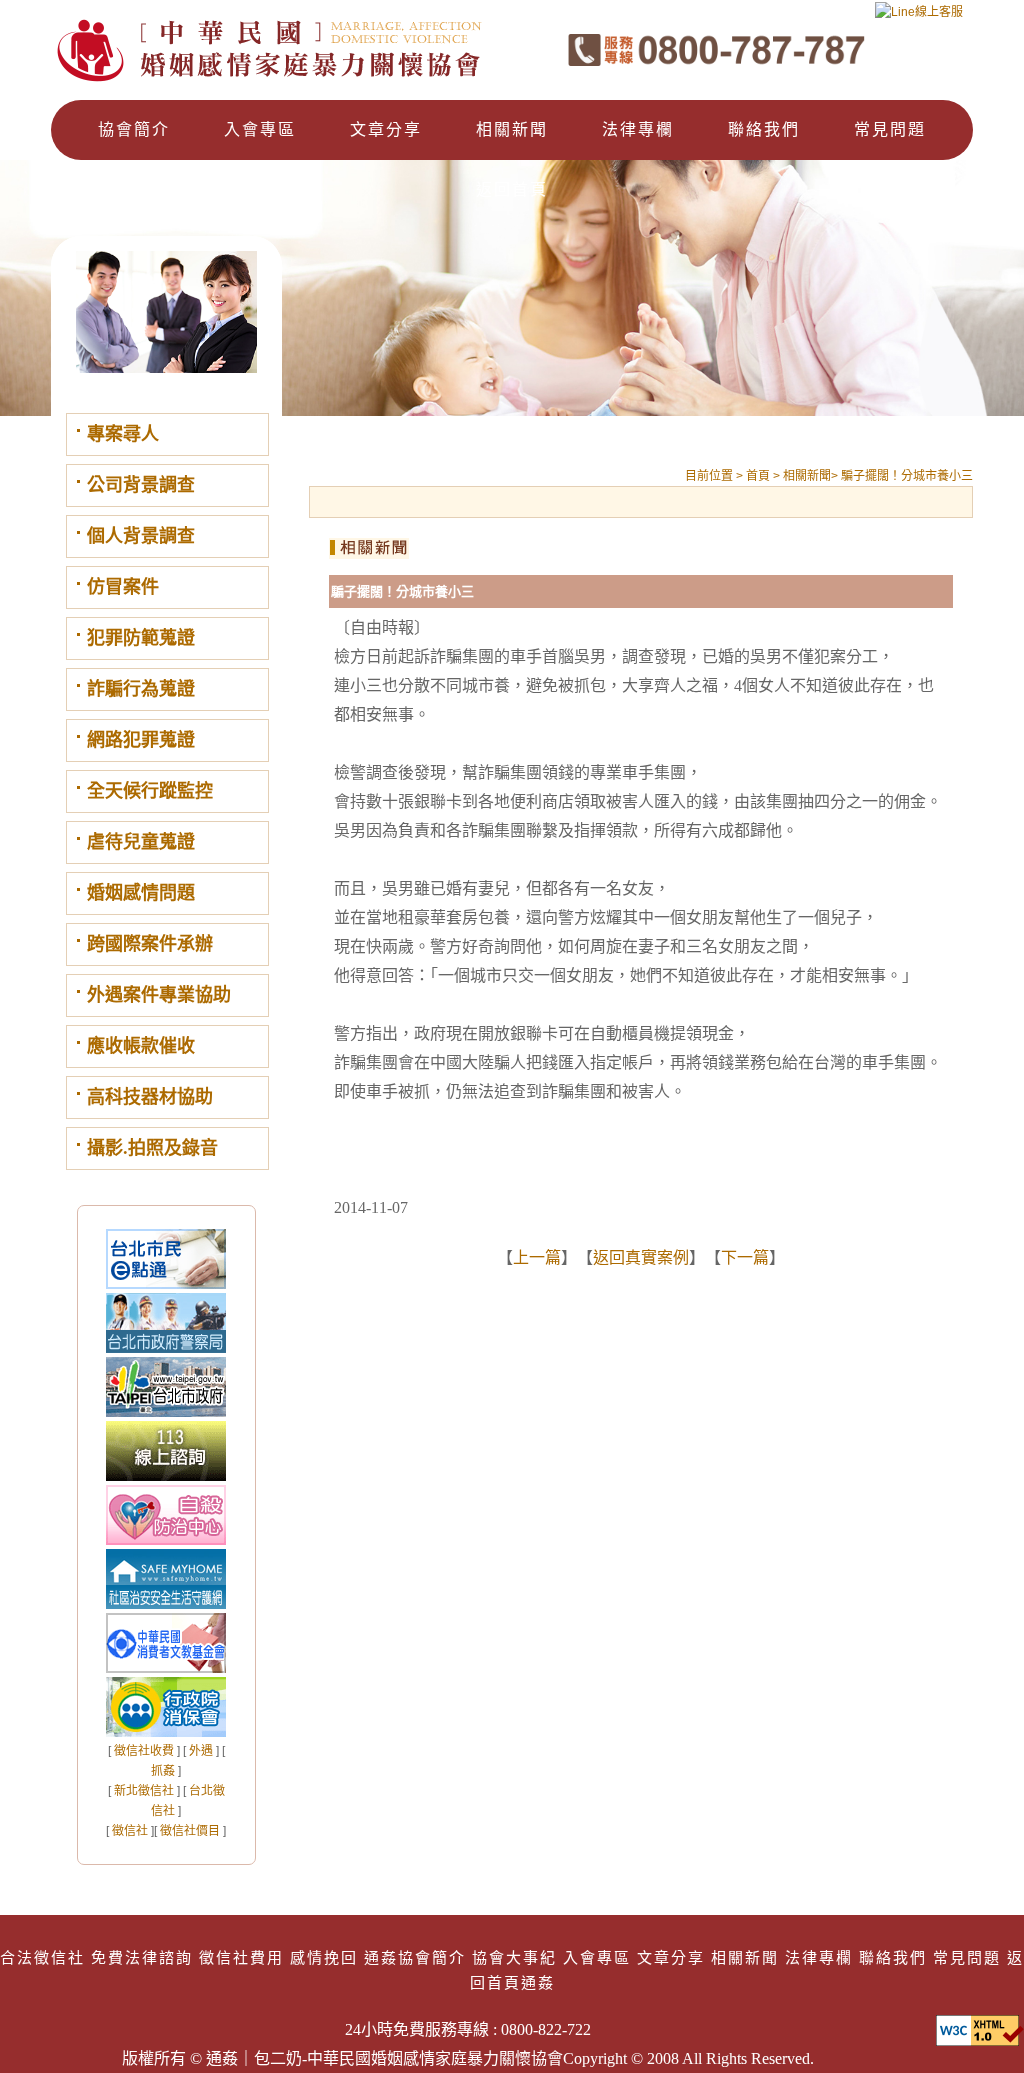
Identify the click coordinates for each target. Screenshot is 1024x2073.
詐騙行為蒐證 (141, 689)
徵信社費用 (241, 1957)
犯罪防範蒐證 (141, 638)
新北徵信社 (144, 1791)
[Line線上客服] (919, 18)
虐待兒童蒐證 (141, 842)
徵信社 (130, 1831)
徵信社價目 (190, 1831)
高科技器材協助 (150, 1097)
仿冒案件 (123, 587)
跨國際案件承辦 (150, 944)
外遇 (201, 1751)
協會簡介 (134, 129)
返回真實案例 (641, 1257)
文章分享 (386, 129)
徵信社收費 (144, 1751)
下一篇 (745, 1257)
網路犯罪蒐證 (141, 740)
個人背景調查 (141, 536)
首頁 (759, 476)
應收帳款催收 (141, 1046)
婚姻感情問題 (141, 893)
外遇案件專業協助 (159, 995)
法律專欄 (638, 129)
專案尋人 (123, 434)
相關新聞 (512, 129)
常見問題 (890, 129)
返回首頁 (512, 189)
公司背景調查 (141, 485)
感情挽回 (324, 1957)
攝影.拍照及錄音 (152, 1148)
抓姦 (163, 1771)
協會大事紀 (514, 1957)
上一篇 (537, 1257)
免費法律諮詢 (142, 1957)
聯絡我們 (764, 129)
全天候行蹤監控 (150, 791)
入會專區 (260, 129)
